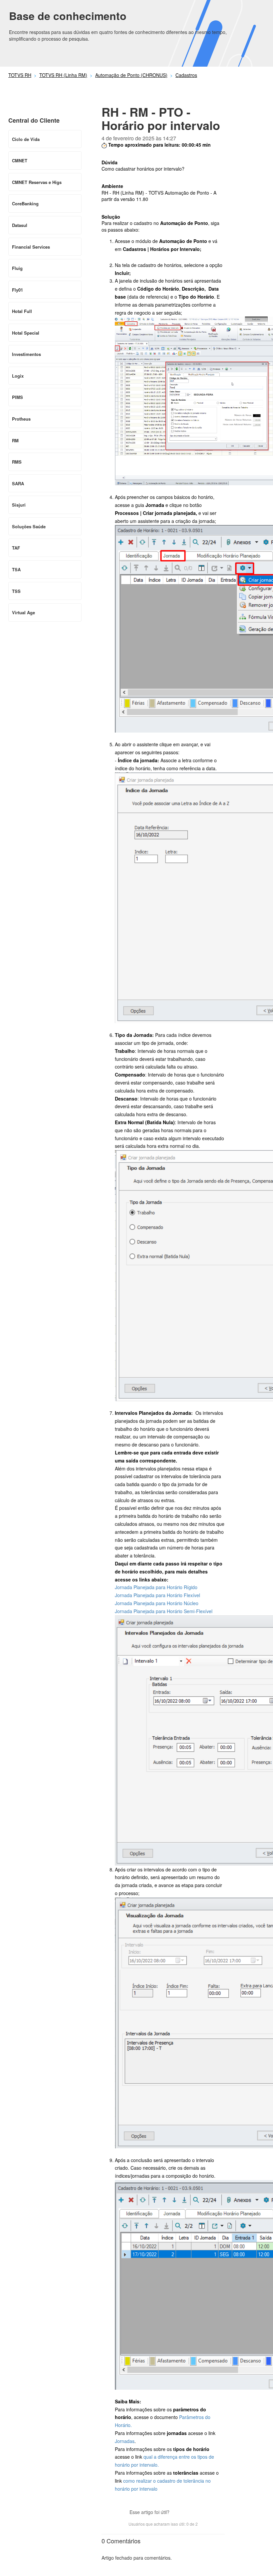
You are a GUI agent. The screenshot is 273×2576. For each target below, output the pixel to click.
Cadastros (186, 75)
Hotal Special (26, 333)
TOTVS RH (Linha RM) (63, 75)
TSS (16, 591)
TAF (16, 548)
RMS (17, 462)
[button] (178, 2513)
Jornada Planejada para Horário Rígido (156, 1587)
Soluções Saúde (29, 526)
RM (15, 440)
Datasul (20, 225)
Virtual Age (23, 612)
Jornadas (125, 2441)
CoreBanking (25, 203)
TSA (16, 569)
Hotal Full (22, 311)
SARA (18, 483)
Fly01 (17, 290)
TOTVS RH (20, 75)
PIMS (17, 397)
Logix (18, 376)
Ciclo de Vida (26, 139)
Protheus (21, 419)
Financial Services (31, 247)
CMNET (20, 160)
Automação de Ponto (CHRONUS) (131, 75)
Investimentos (26, 354)
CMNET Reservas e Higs (37, 182)
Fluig (17, 268)
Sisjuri (19, 505)
